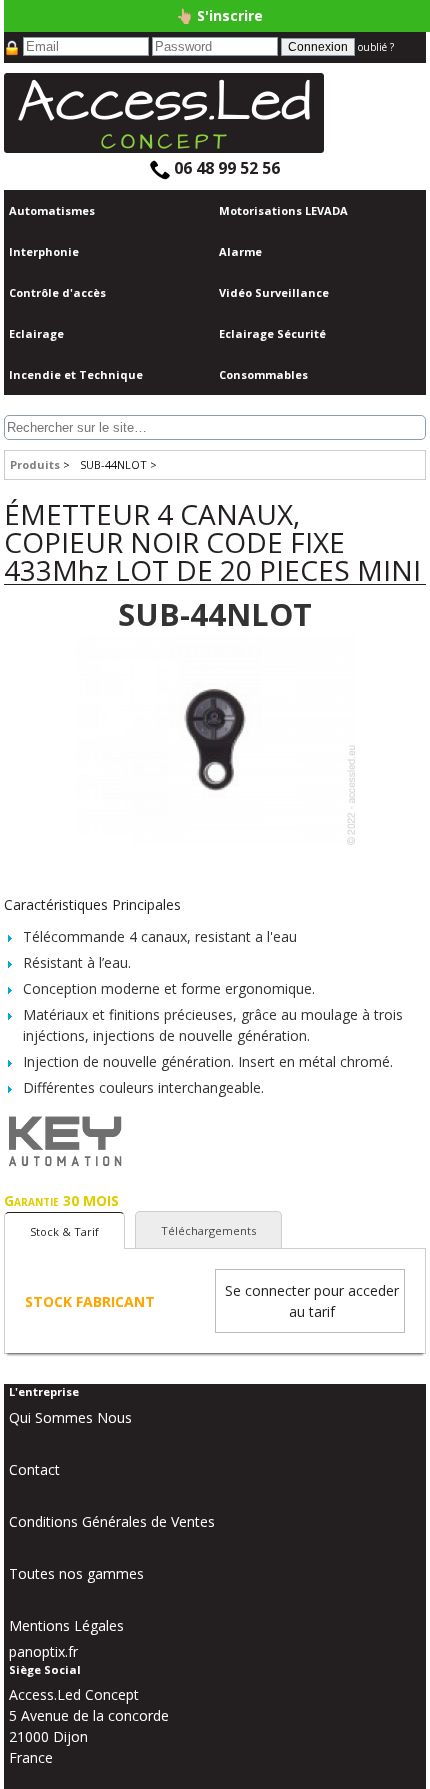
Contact (34, 1469)
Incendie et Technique (76, 374)
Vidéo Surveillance (274, 292)
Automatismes (52, 210)
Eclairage (36, 333)
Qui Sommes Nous (70, 1417)
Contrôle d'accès (57, 292)
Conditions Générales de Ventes (112, 1521)
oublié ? (376, 47)
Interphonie (44, 251)
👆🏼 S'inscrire (219, 15)
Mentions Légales (66, 1625)
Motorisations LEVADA (283, 210)
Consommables (263, 374)
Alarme (240, 251)
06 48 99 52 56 (225, 168)
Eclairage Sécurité (272, 333)
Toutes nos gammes (76, 1573)
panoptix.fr (43, 1651)
